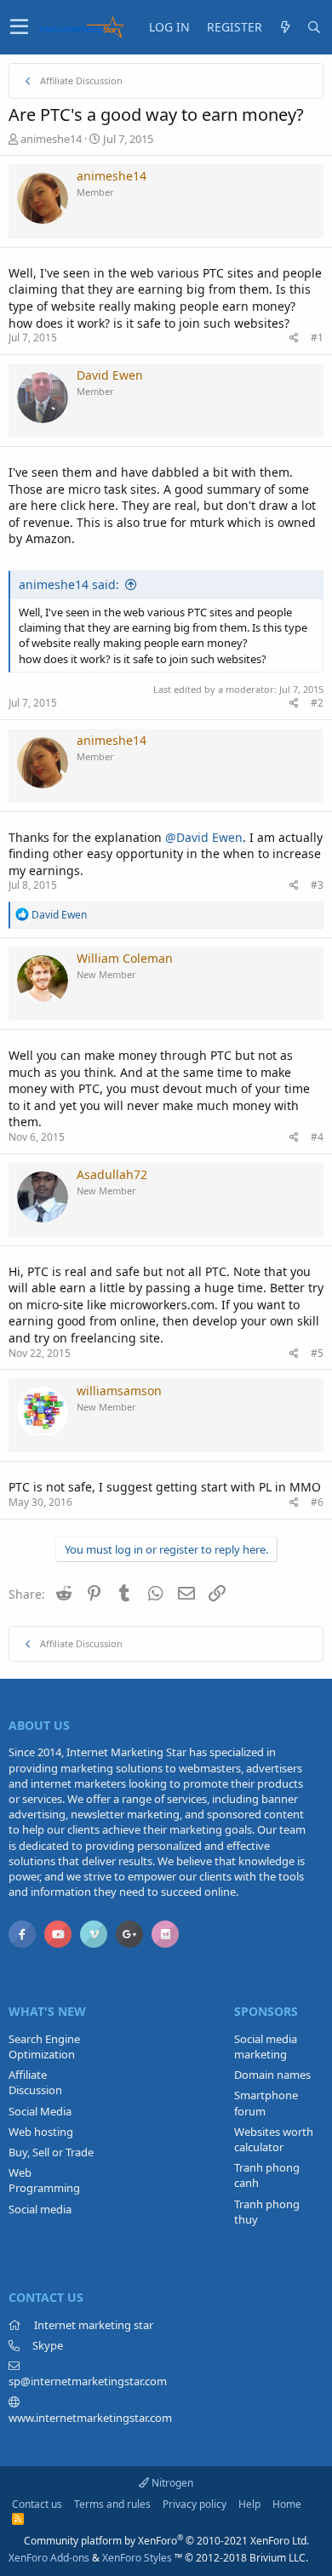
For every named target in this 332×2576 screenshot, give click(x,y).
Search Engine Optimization (44, 2046)
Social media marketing (266, 2046)
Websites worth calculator (274, 2139)
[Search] (314, 27)
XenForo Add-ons (49, 2558)
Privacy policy (195, 2504)
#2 (317, 703)
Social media (40, 2209)
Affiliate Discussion (35, 2082)
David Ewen (110, 375)
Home (287, 2504)
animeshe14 (51, 139)
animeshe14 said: (69, 584)
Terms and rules (112, 2504)
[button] (19, 27)
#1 (317, 338)
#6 (317, 1502)
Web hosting (41, 2132)
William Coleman (125, 958)
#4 (317, 1137)
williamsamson (119, 1391)
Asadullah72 (112, 1174)
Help (249, 2504)
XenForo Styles (137, 2558)
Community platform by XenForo (166, 2541)
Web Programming (44, 2180)
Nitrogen (171, 2483)
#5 (317, 1353)
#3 (317, 885)
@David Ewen (204, 837)
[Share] (294, 338)
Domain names (272, 2075)
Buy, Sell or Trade (51, 2152)
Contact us (37, 2504)
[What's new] (285, 27)
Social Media (40, 2111)
